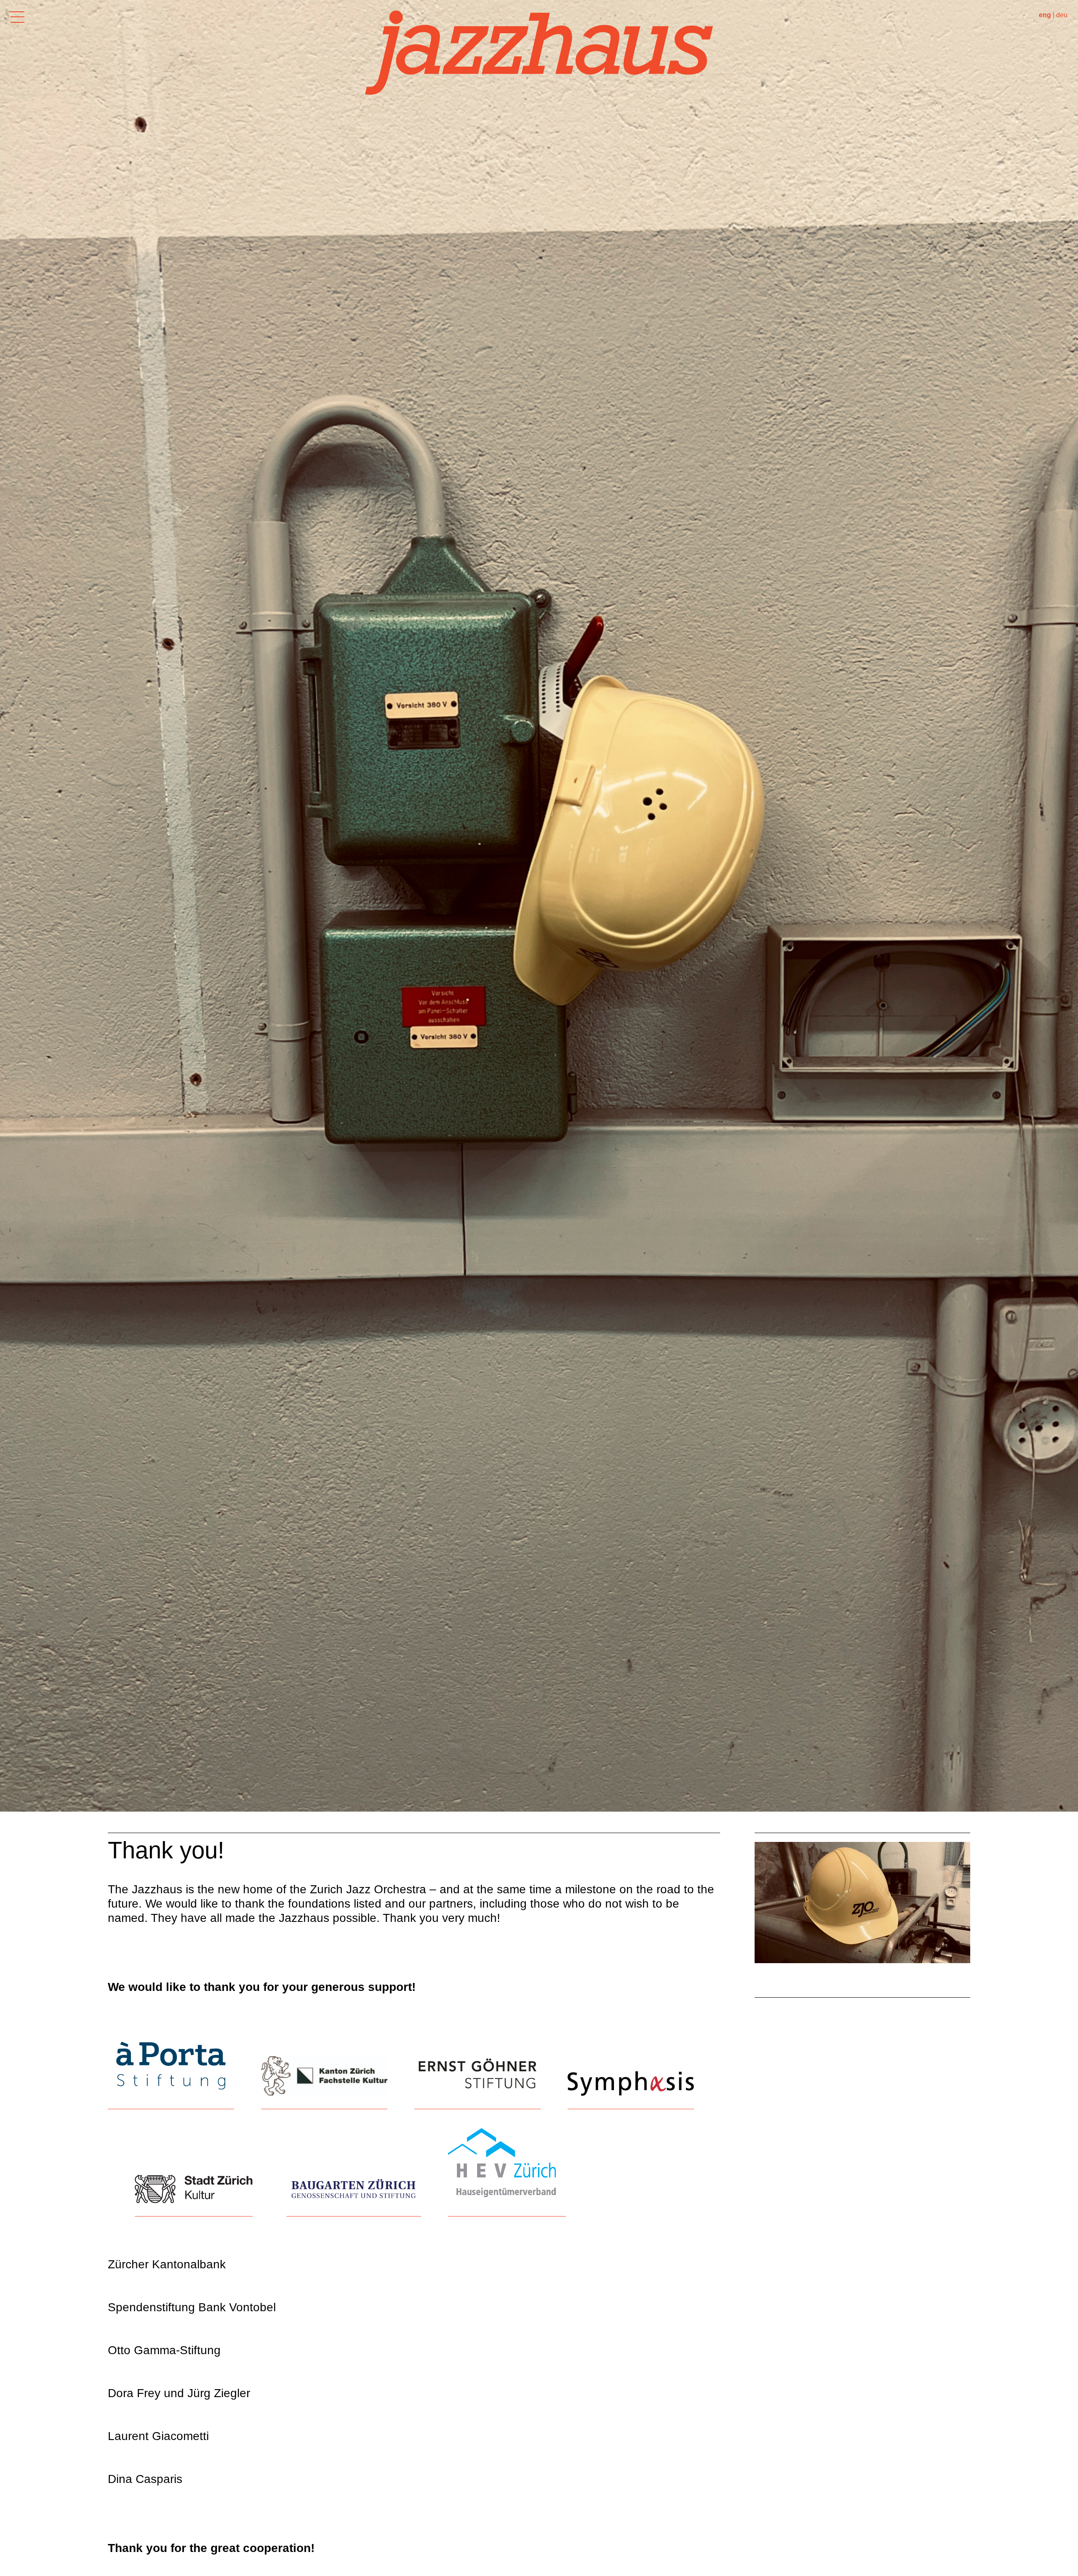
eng (1045, 15)
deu (1062, 15)
